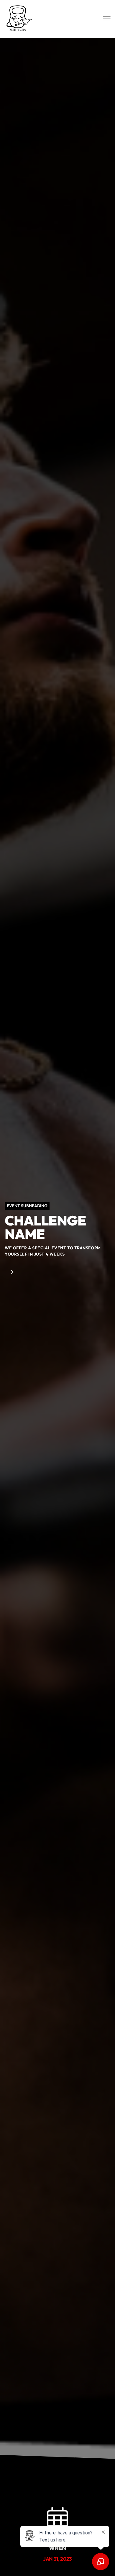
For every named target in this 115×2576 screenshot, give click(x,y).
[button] (83, 2563)
